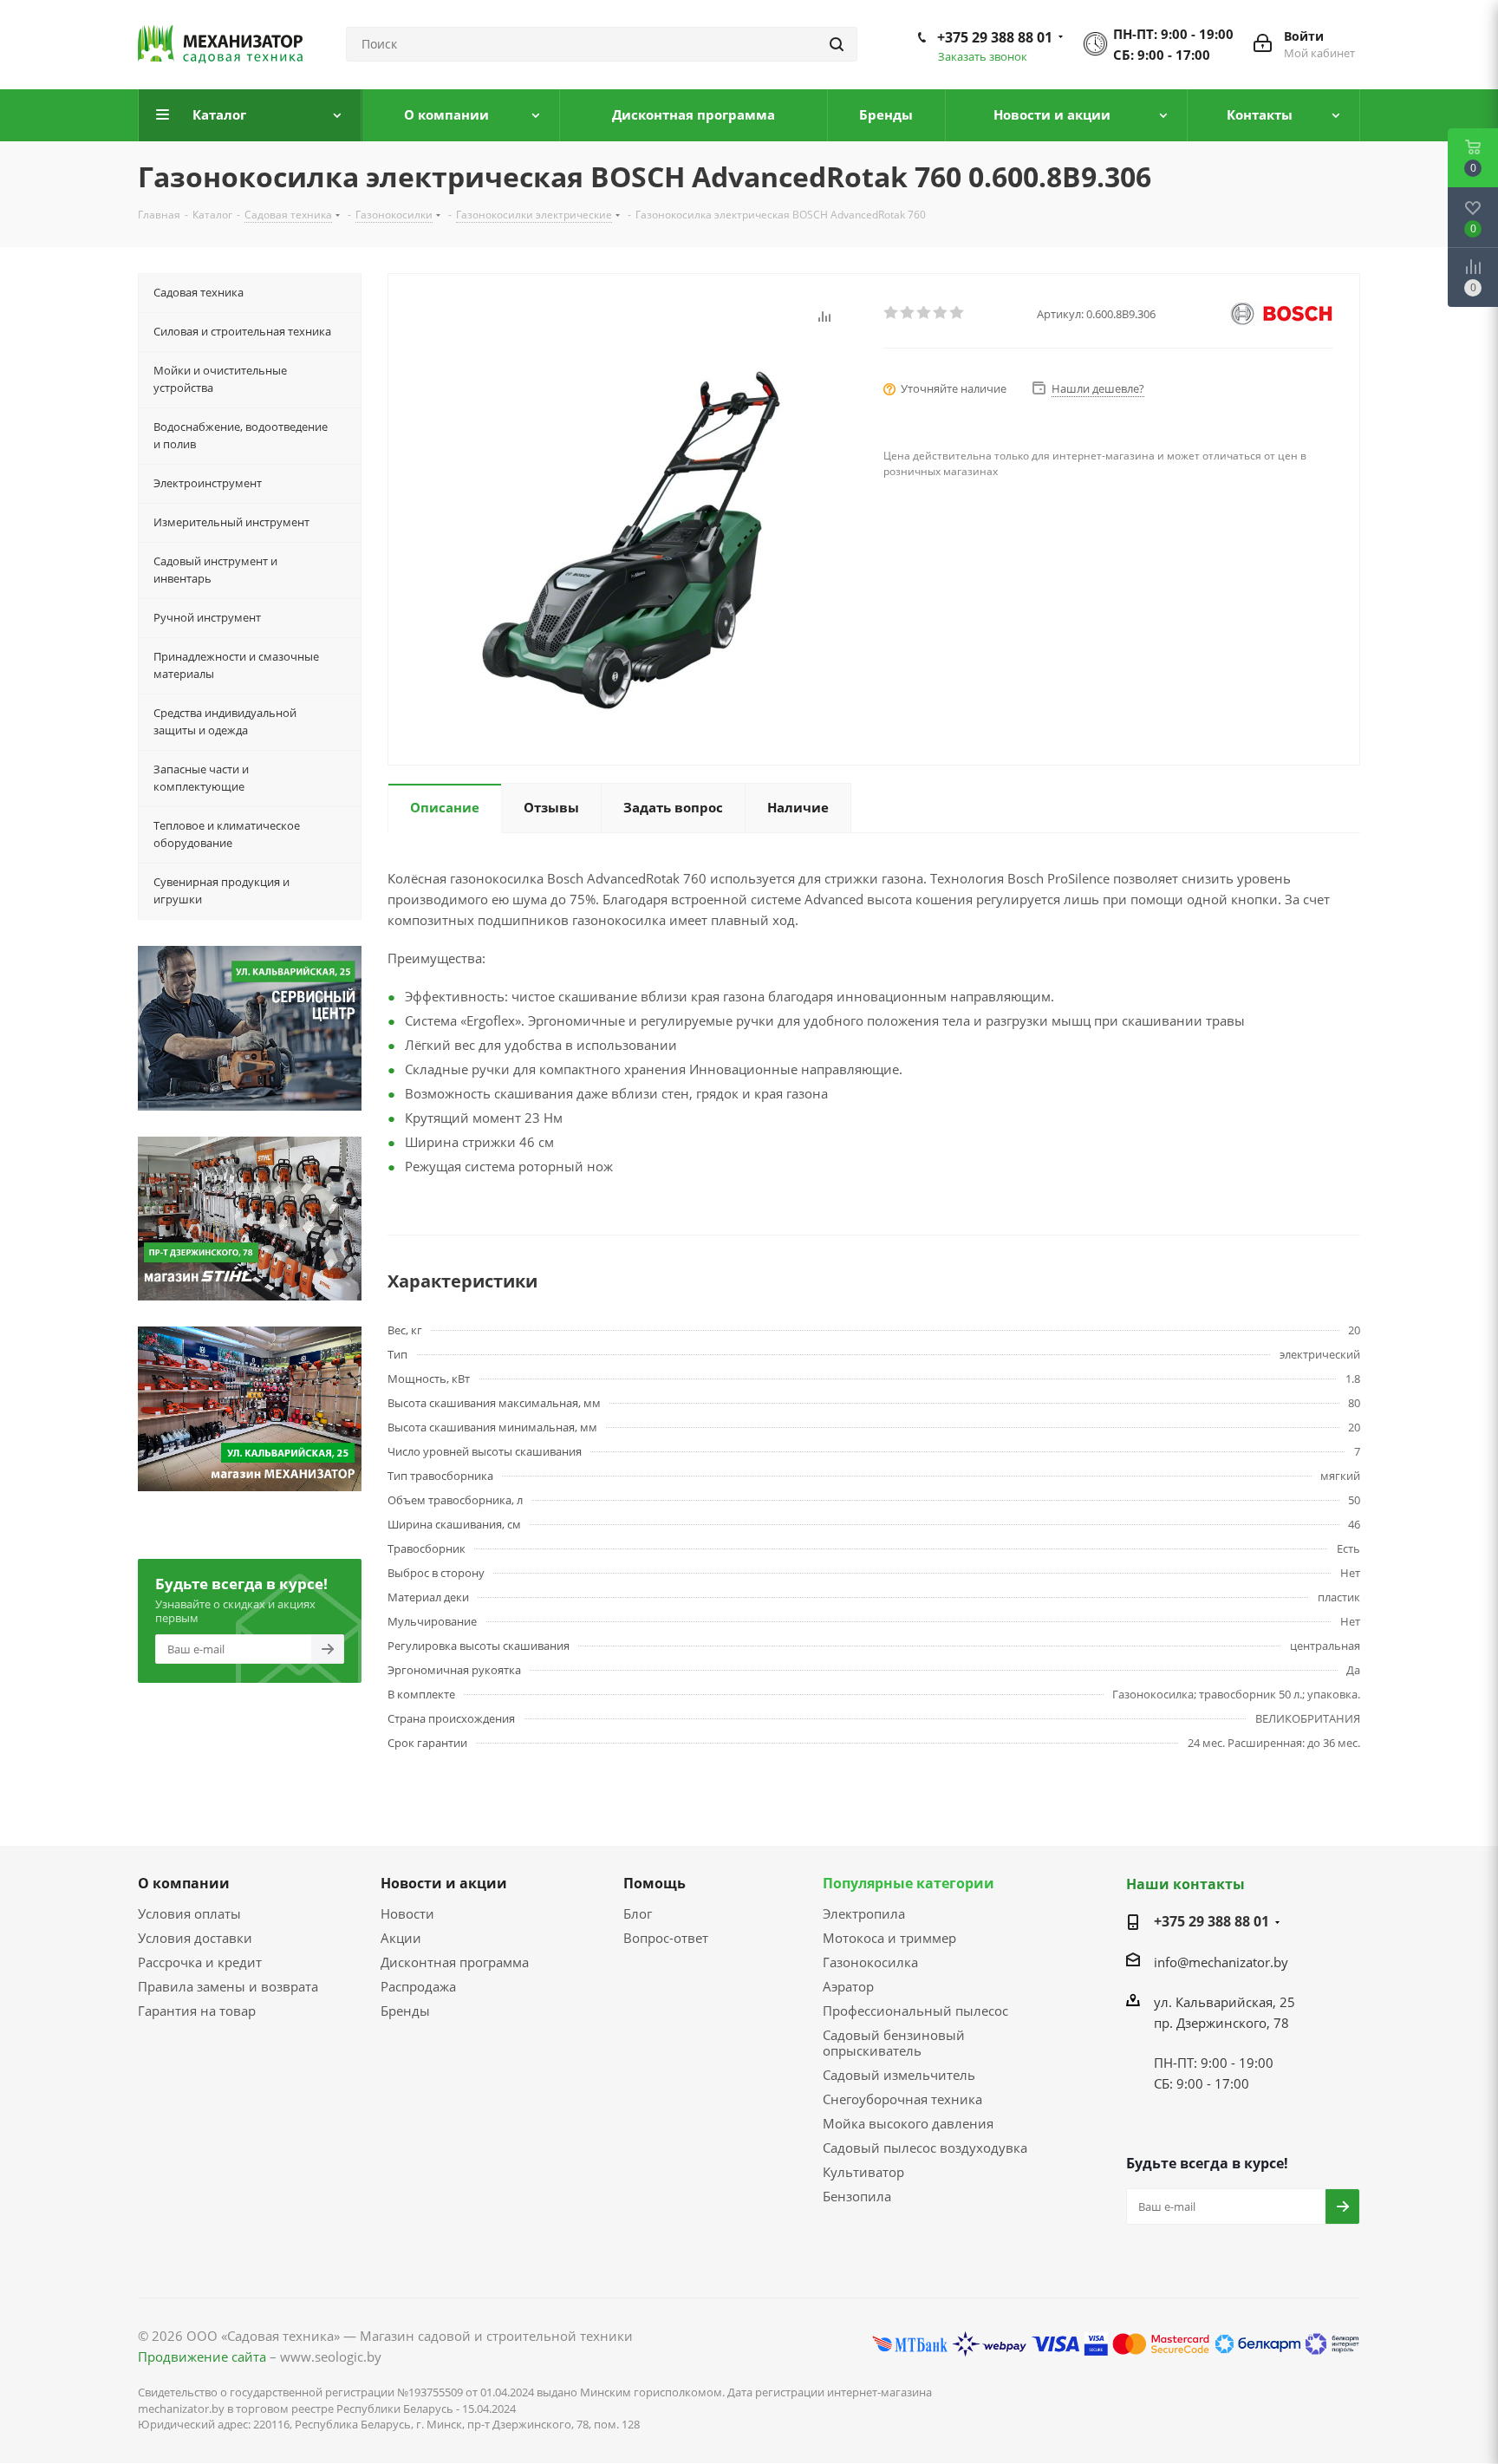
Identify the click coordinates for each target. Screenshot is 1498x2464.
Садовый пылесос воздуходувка (925, 2148)
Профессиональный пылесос (915, 2011)
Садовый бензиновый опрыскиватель (894, 2043)
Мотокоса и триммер (889, 1938)
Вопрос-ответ (666, 1938)
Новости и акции (444, 1883)
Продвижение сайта (202, 2356)
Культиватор (863, 2172)
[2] (908, 313)
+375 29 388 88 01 (995, 37)
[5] (957, 313)
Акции (401, 1938)
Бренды (405, 2011)
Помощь (655, 1883)
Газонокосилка (870, 1962)
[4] (941, 313)
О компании (184, 1883)
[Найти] (837, 44)
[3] (925, 313)
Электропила (864, 1913)
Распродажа (418, 1986)
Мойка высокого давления (908, 2123)
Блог (638, 1913)
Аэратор (848, 1986)
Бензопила (857, 2196)
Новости (407, 1913)
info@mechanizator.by (1221, 1962)
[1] (892, 313)
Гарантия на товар (197, 2011)
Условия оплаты (189, 1913)
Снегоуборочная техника (902, 2099)
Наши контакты (1185, 1884)
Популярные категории (909, 1883)
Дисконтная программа (455, 1962)
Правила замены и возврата (228, 1986)
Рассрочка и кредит (200, 1962)
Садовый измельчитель (899, 2075)
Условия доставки (195, 1938)
